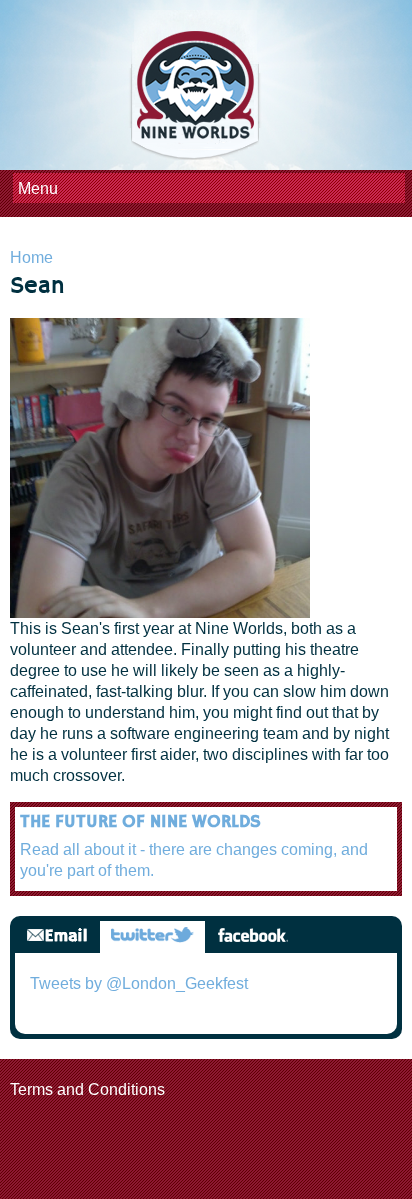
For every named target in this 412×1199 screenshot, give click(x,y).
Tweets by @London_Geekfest (139, 983)
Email (57, 936)
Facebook (252, 936)
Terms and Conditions (87, 1089)
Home (31, 257)
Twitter (152, 936)
